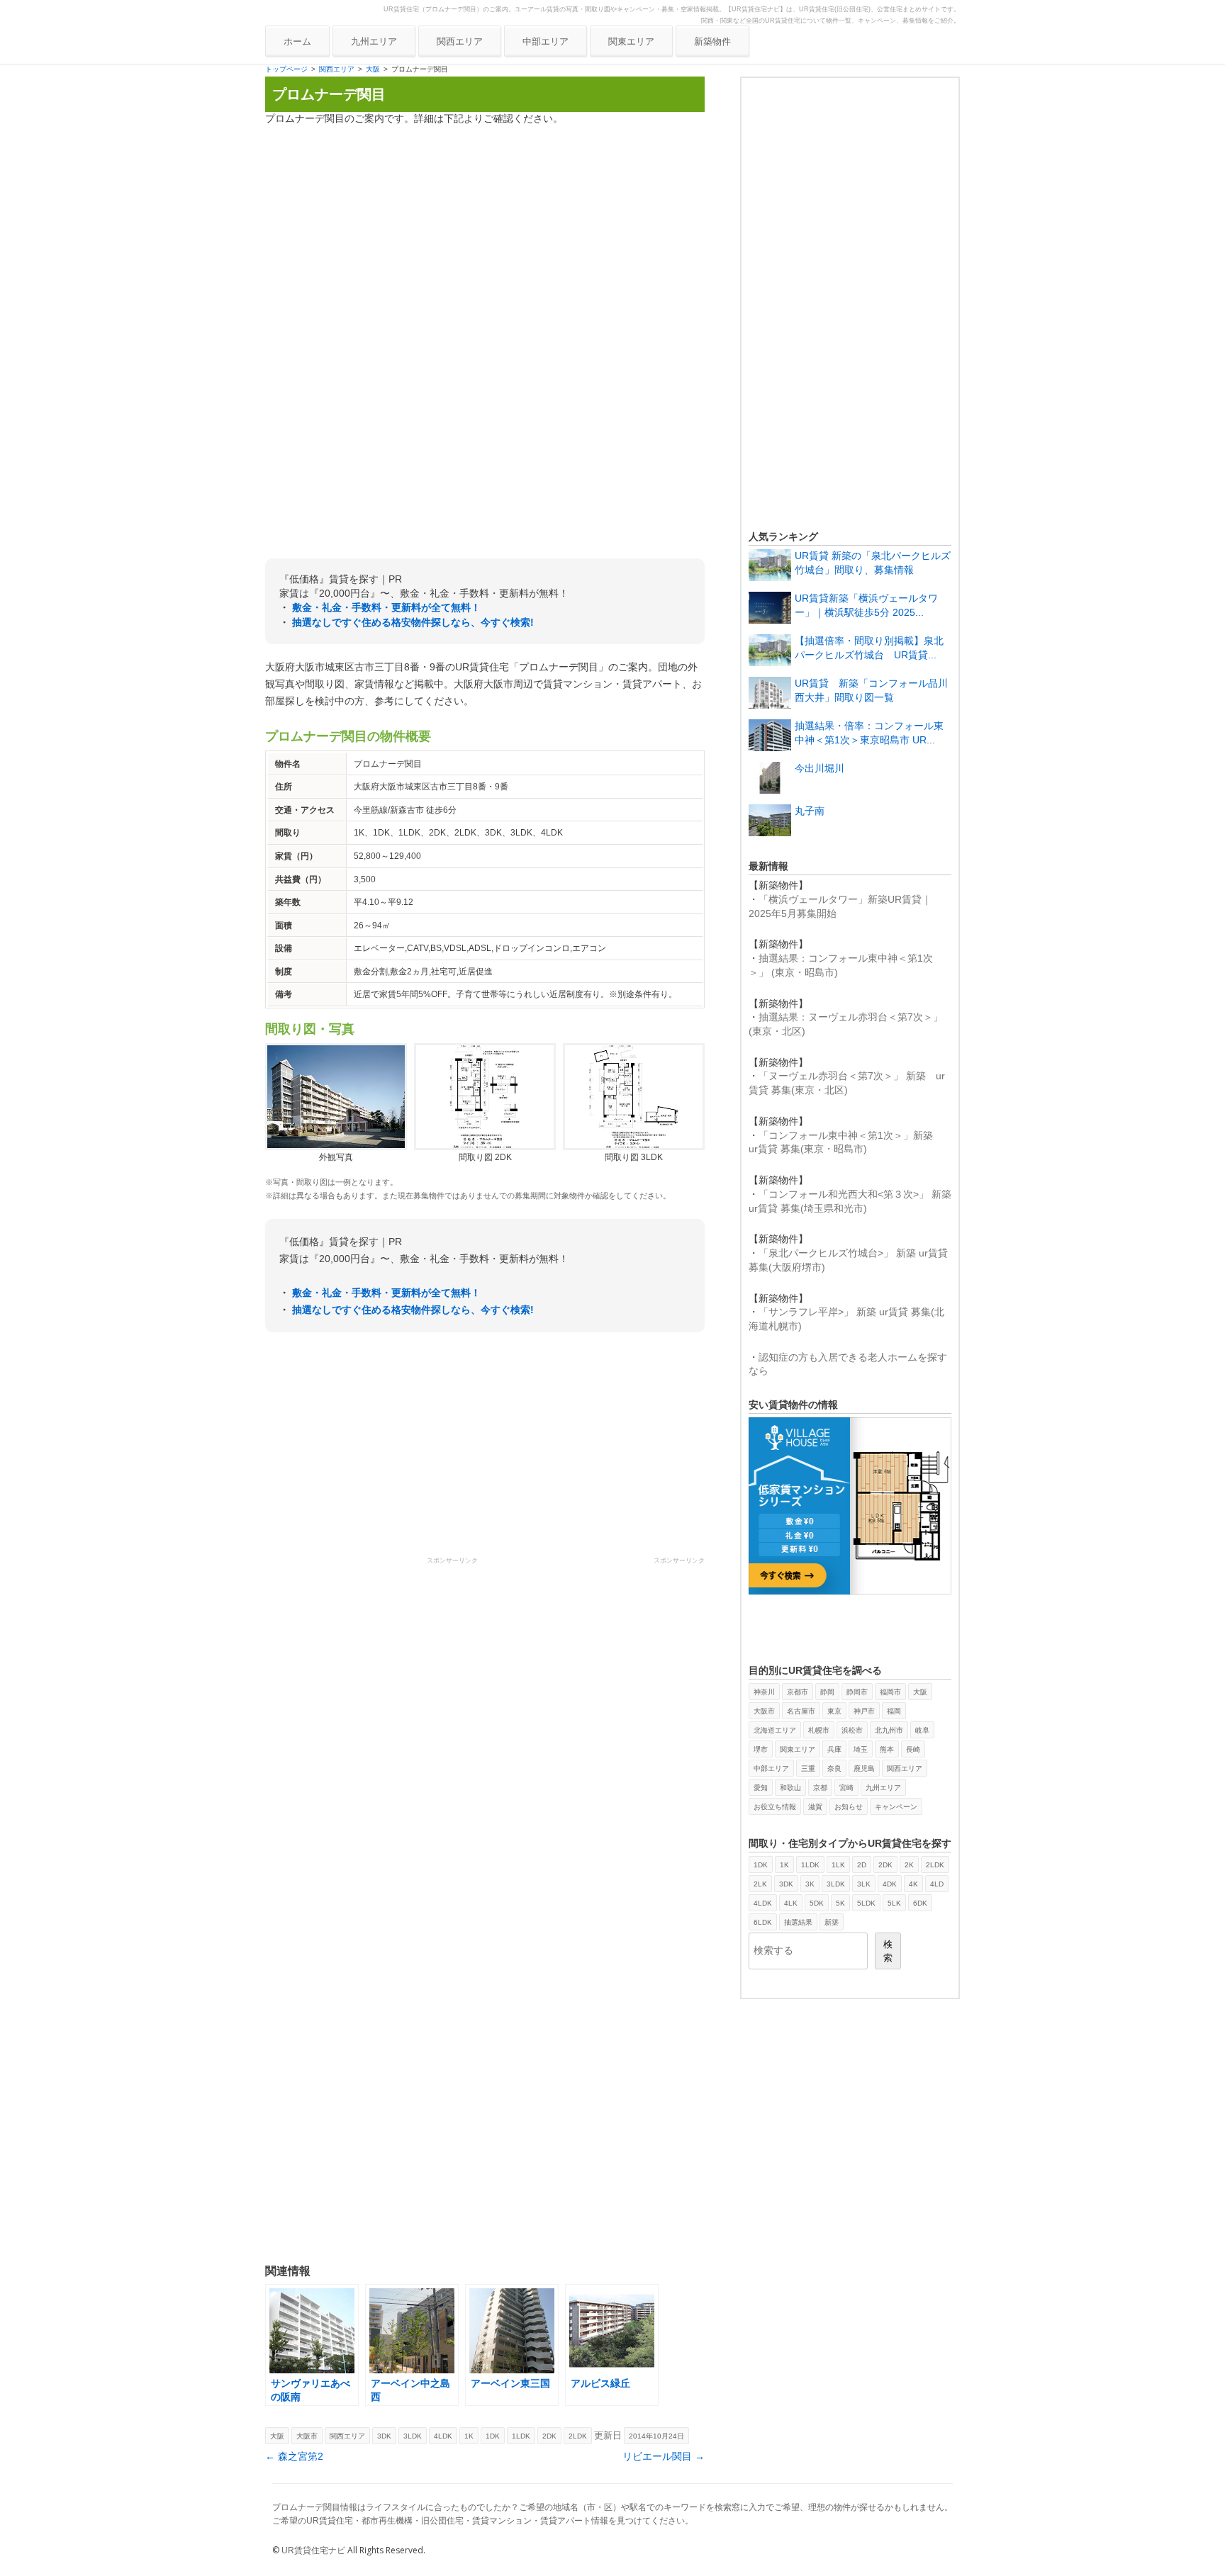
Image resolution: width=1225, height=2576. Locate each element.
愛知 (761, 1788)
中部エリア (546, 41)
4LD (937, 1884)
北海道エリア (775, 1730)
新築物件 (712, 41)
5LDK (866, 1903)
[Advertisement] (485, 236)
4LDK (443, 2436)
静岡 (827, 1692)
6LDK (763, 1922)
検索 (888, 1951)
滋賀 (815, 1807)
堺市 (761, 1749)
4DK (890, 1884)
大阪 (373, 69)
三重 (808, 1768)
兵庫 (834, 1749)
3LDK (413, 2436)
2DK (549, 2436)
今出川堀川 (820, 768)
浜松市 (852, 1730)
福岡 (894, 1711)
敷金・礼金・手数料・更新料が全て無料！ (386, 607)
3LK (864, 1884)
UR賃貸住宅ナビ (313, 2550)
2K (909, 1865)
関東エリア (631, 41)
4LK (791, 1903)
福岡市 (890, 1692)
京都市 (798, 1692)
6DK (920, 1903)
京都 (820, 1788)
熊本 (887, 1749)
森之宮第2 (294, 2456)
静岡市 (857, 1692)
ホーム (297, 41)
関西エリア (460, 41)
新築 (832, 1922)
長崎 (913, 1749)
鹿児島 (864, 1768)
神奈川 (764, 1692)
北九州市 (889, 1730)
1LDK (521, 2436)
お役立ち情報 (775, 1807)
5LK (894, 1903)
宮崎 (846, 1788)
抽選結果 (798, 1922)
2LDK (578, 2436)
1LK (838, 1865)
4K (913, 1884)
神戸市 (864, 1711)
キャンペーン (896, 1807)
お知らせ (849, 1807)
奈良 (834, 1768)
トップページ (286, 69)
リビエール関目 (664, 2456)
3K (810, 1884)
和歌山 (790, 1788)
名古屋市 (801, 1711)
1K (469, 2436)
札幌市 (819, 1730)
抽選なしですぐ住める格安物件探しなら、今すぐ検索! (413, 622)
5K (840, 1903)
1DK (493, 2436)
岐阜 (922, 1730)
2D (862, 1865)
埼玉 (861, 1749)
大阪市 (307, 2436)
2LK (760, 1884)
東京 (834, 1711)
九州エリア (374, 41)
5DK (817, 1903)
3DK (384, 2436)
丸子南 (810, 811)
